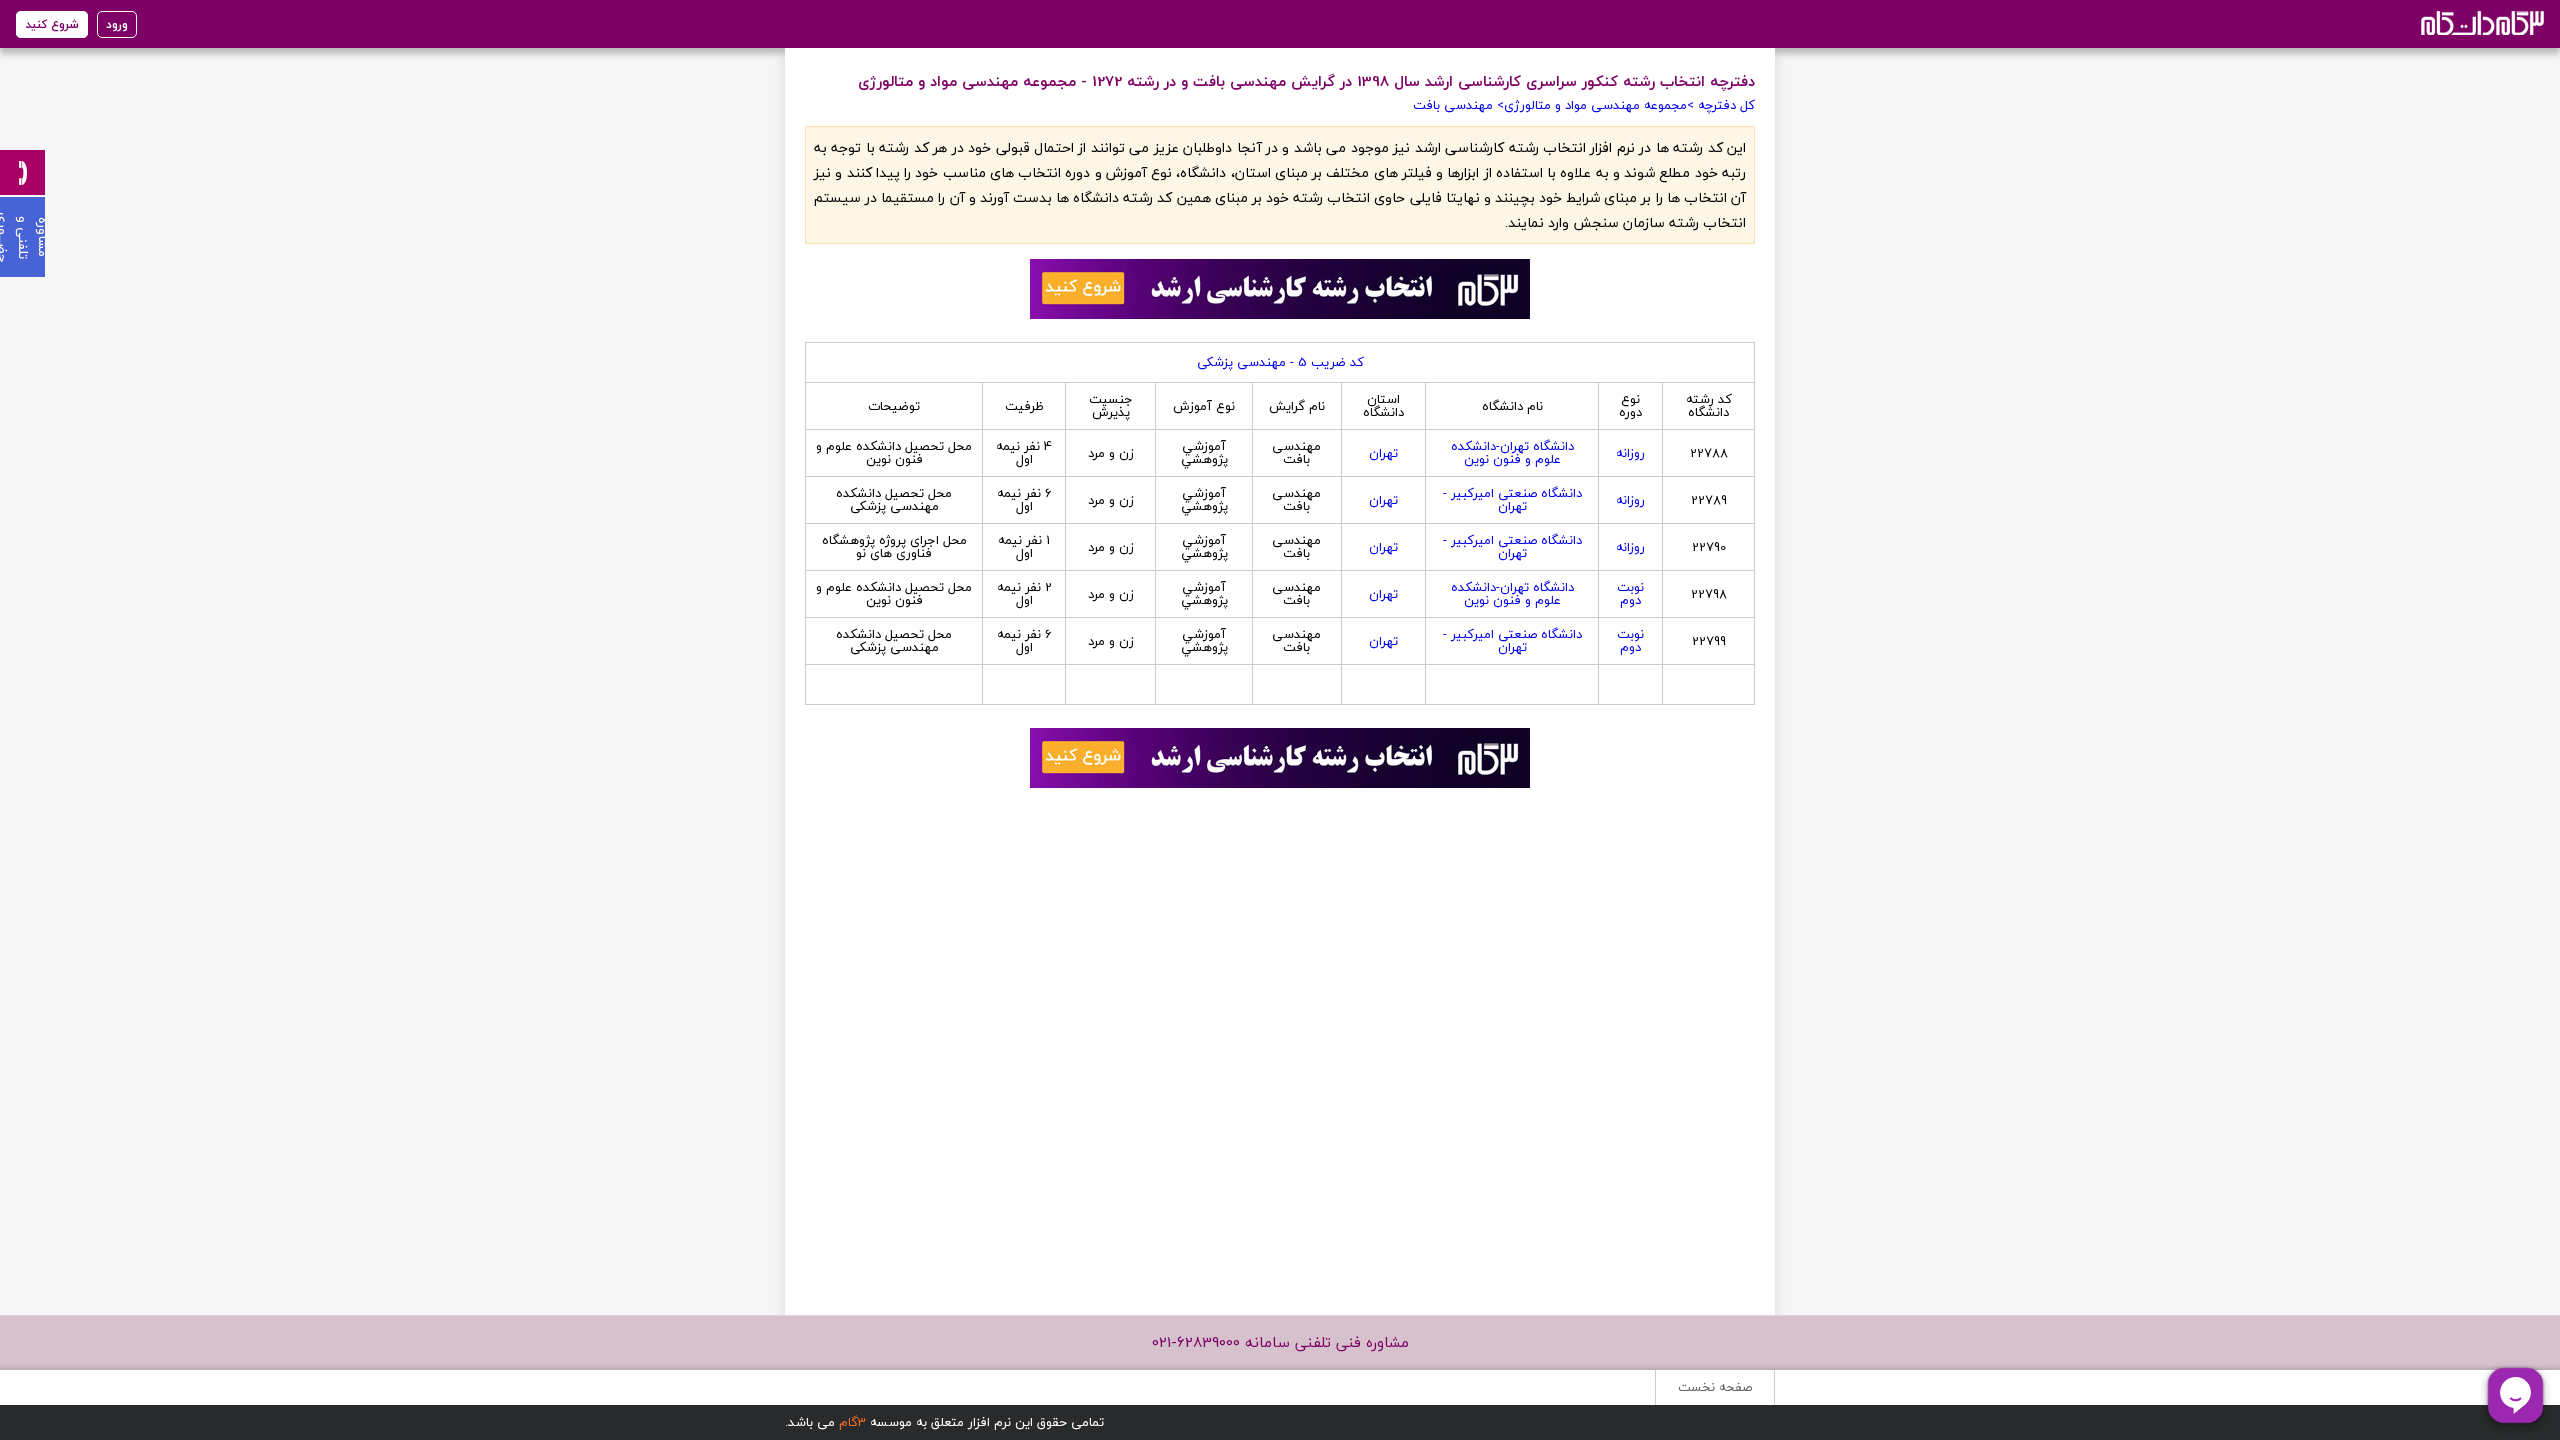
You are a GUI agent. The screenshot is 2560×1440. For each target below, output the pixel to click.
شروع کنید (52, 24)
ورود (117, 24)
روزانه (1630, 453)
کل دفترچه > (1721, 105)
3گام (852, 1422)
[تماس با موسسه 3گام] (22, 172)
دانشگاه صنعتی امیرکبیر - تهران (1512, 499)
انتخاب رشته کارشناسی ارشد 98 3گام (2480, 22)
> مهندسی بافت (1458, 105)
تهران (1383, 453)
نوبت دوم (1630, 593)
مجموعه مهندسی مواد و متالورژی (1595, 105)
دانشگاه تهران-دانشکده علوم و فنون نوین (1512, 452)
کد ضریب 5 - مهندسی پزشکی (1280, 362)
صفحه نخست (1715, 1387)
